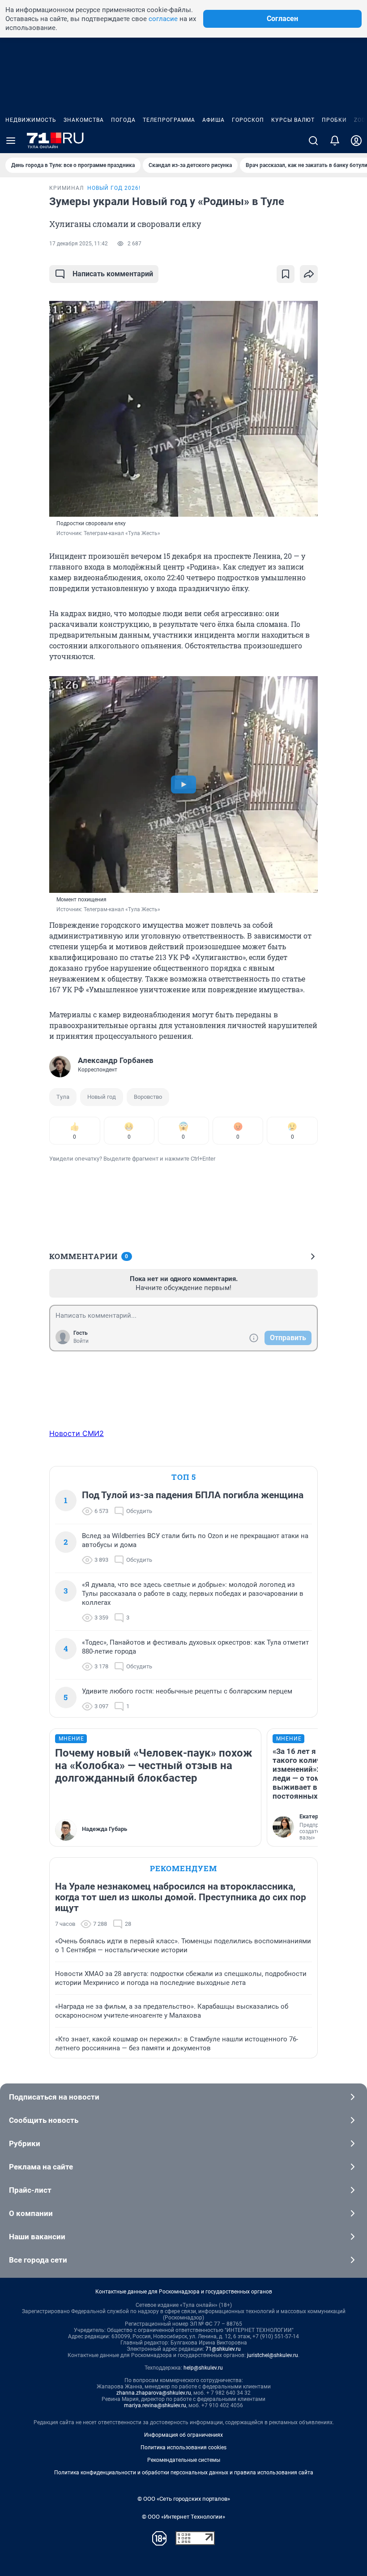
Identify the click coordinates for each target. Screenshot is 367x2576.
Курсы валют (293, 120)
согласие (163, 19)
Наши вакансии (37, 2237)
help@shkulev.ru (203, 2368)
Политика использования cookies (183, 2447)
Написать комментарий (113, 274)
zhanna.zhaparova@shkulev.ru (154, 2393)
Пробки (334, 120)
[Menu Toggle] (11, 141)
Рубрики (25, 2143)
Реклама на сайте (41, 2167)
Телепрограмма (169, 120)
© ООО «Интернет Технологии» (183, 2517)
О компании (31, 2213)
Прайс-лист (30, 2190)
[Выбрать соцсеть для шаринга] (309, 274)
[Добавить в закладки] (286, 274)
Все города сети (38, 2260)
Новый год (102, 1097)
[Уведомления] (335, 141)
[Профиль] (356, 141)
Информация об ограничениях (183, 2435)
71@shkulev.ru (223, 2349)
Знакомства (84, 120)
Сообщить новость (44, 2120)
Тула (63, 1097)
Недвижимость (31, 120)
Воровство (148, 1097)
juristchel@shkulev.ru (273, 2355)
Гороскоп (248, 120)
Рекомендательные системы (184, 2460)
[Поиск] (313, 141)
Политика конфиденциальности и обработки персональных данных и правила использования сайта (184, 2473)
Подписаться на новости (54, 2097)
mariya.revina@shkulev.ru (155, 2405)
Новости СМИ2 (77, 1433)
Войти (81, 1341)
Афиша (213, 120)
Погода (123, 120)
